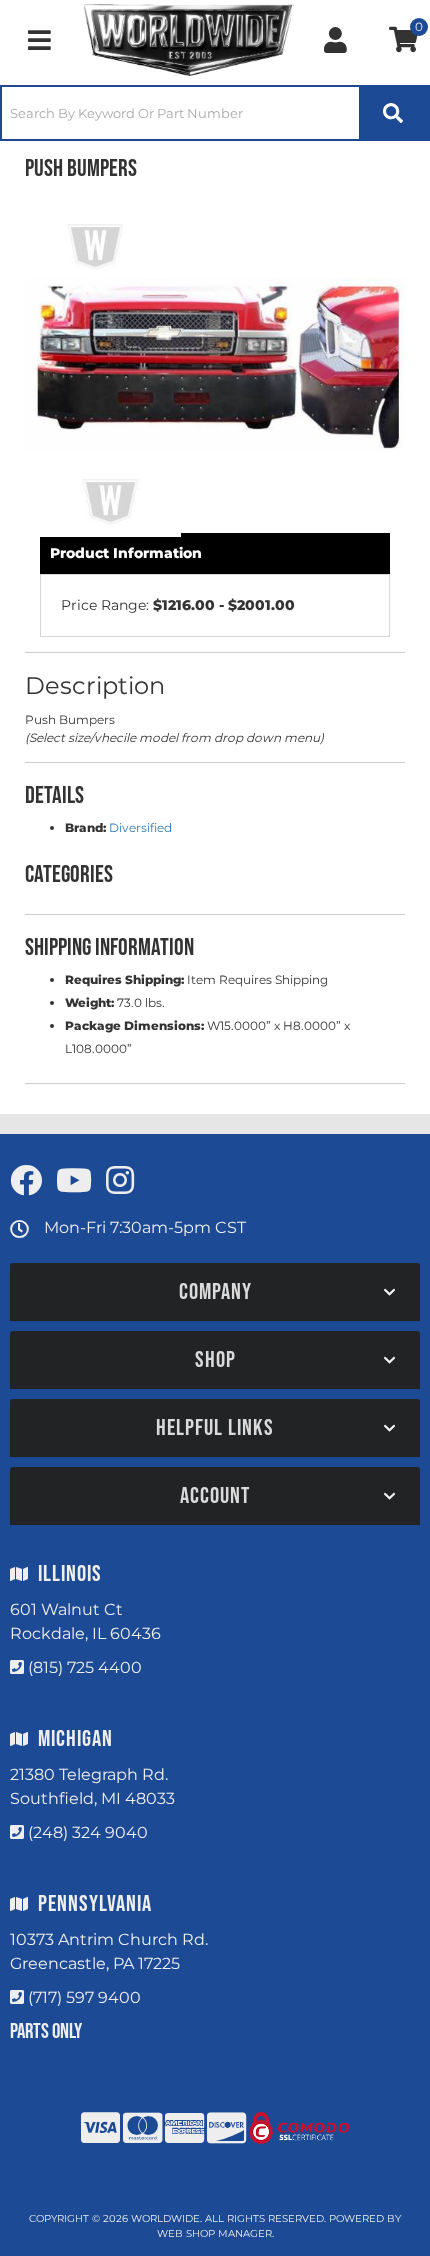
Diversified (140, 827)
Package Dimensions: (134, 1025)
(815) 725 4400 (85, 1667)
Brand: (85, 827)
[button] (215, 113)
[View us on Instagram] (120, 1181)
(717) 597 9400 (84, 1997)
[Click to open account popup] (335, 40)
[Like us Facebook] (26, 1181)
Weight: (89, 1002)
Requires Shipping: (124, 979)
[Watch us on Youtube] (74, 1181)
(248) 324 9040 (88, 1832)
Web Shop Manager (214, 2233)
